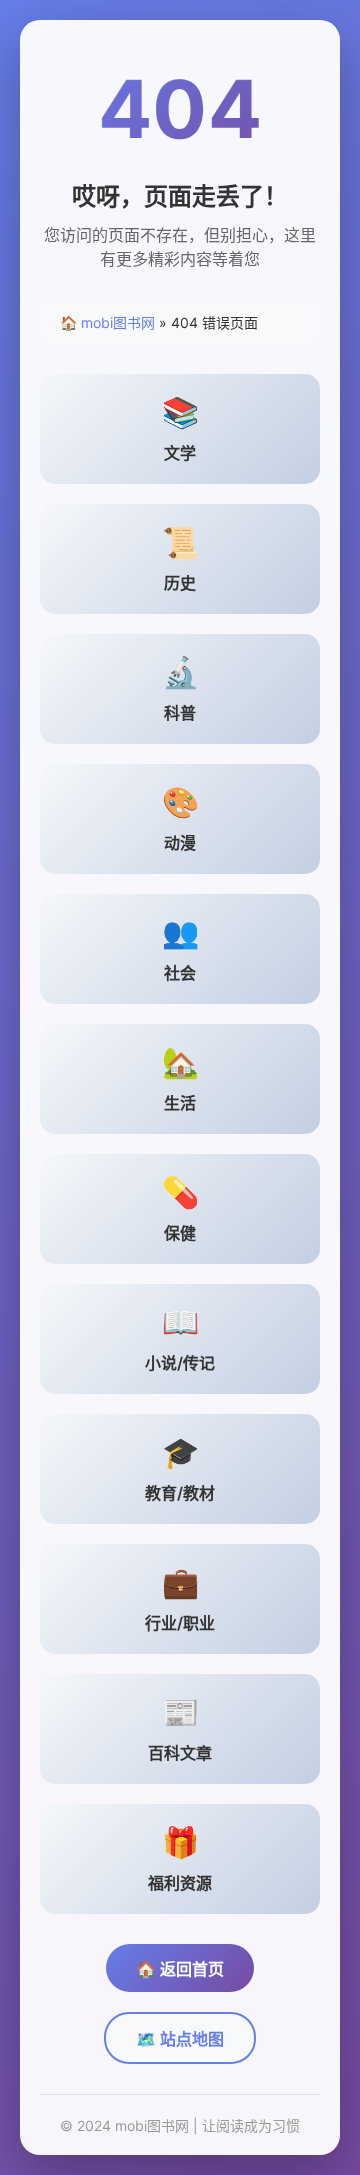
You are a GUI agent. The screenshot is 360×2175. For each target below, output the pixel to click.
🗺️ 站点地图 (180, 2039)
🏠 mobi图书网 (107, 322)
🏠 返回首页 (180, 1969)
